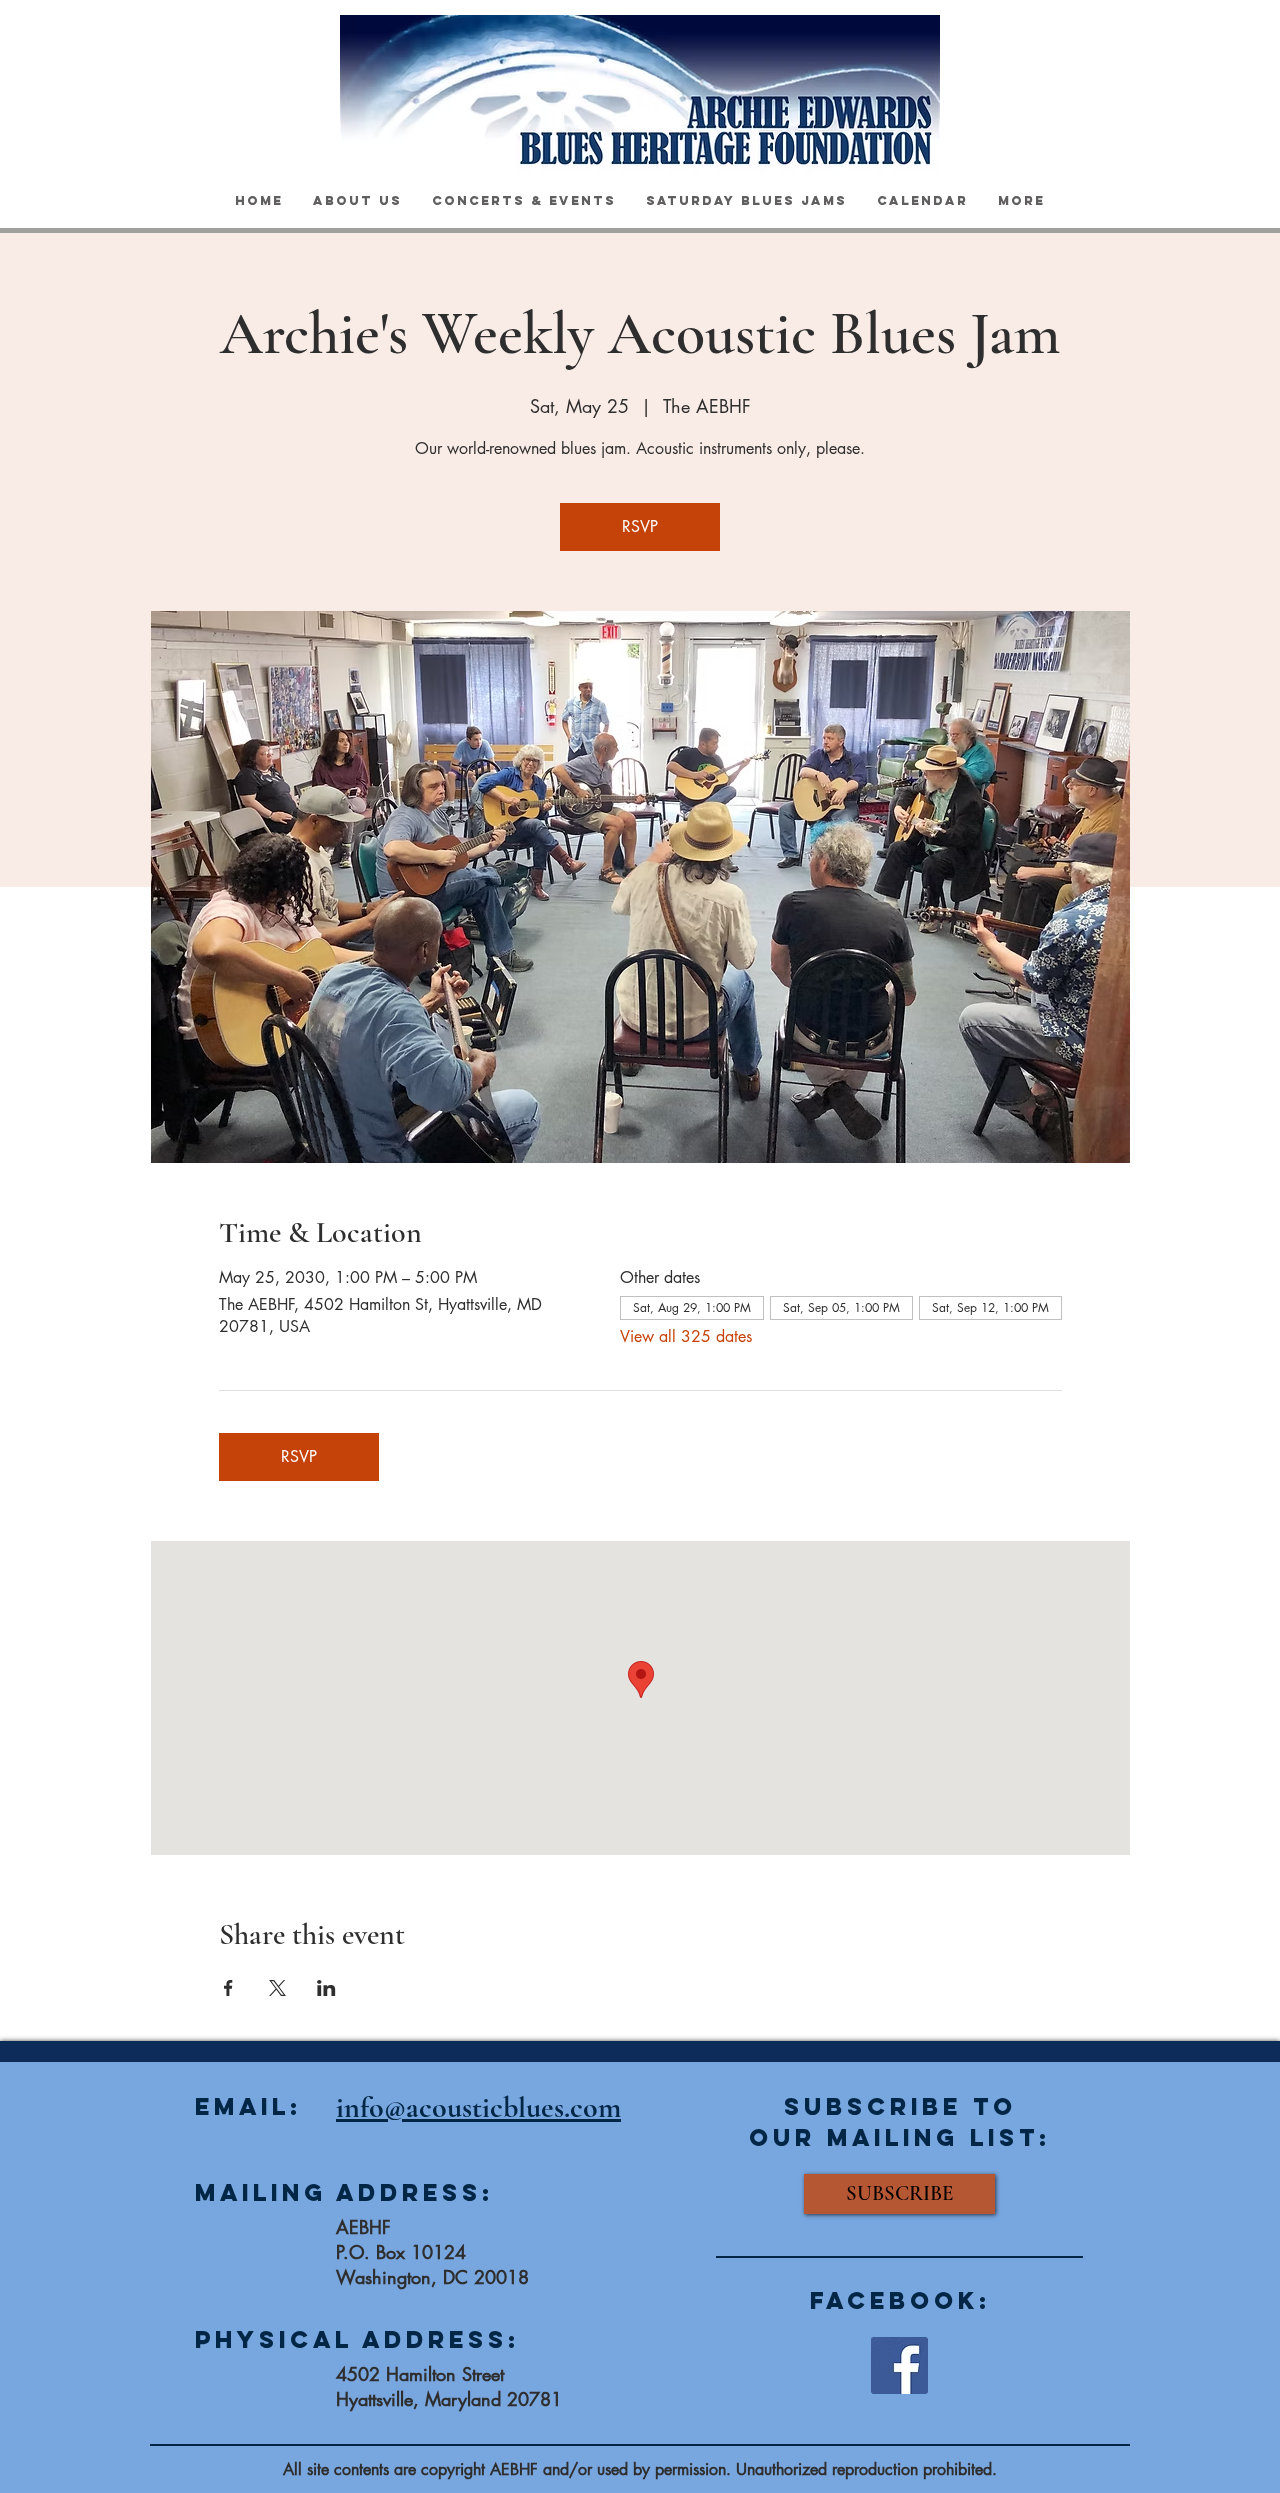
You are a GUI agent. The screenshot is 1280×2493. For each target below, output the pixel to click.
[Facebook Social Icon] (899, 2365)
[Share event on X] (277, 1988)
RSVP (640, 526)
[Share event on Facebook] (228, 1988)
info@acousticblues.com (478, 2107)
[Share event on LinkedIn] (326, 1988)
